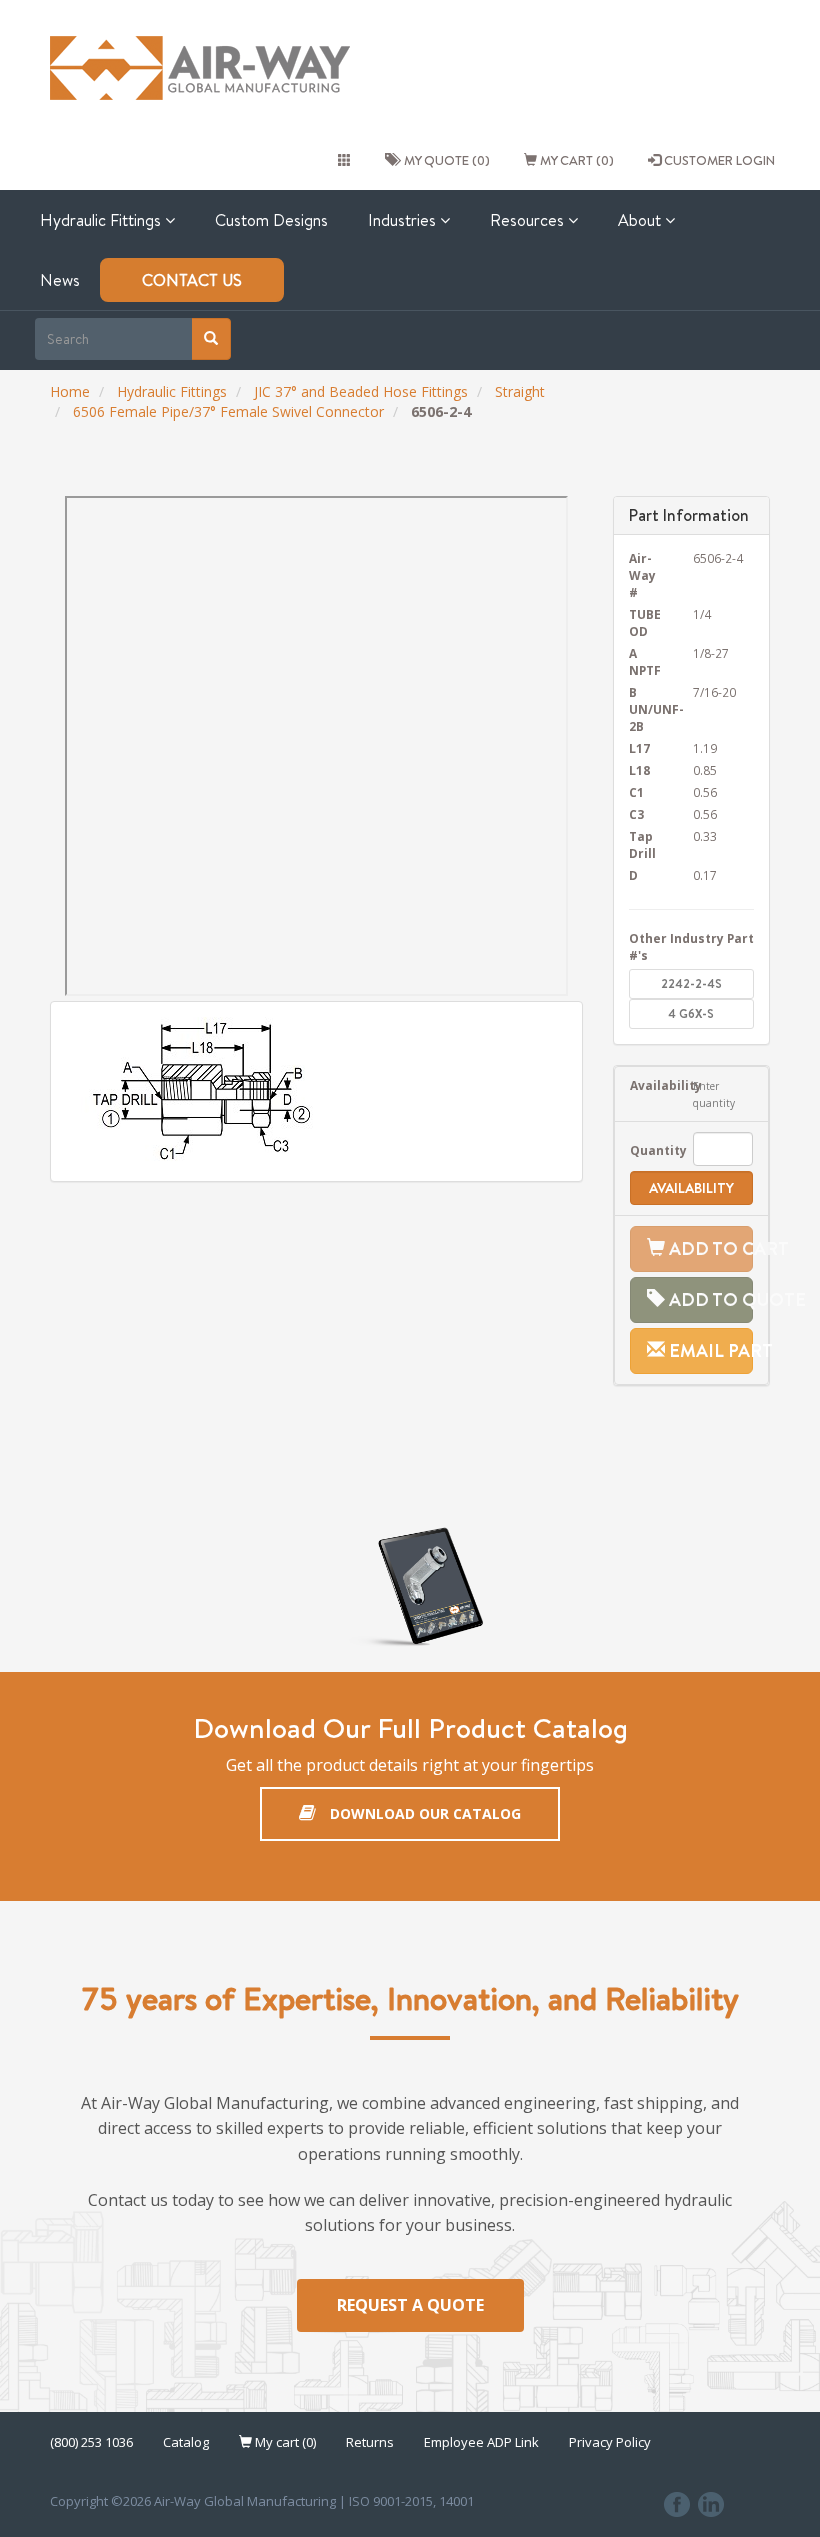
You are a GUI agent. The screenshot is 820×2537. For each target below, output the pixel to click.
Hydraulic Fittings (102, 220)
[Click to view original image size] (316, 1091)
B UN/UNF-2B (646, 709)
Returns (370, 2442)
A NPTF (645, 661)
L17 (639, 748)
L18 (639, 770)
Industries (404, 220)
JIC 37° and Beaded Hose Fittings (361, 391)
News (60, 280)
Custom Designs (271, 220)
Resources (529, 220)
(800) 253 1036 (91, 2442)
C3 (636, 814)
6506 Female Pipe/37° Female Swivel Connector (228, 411)
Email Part (709, 1350)
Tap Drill (642, 844)
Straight (520, 391)
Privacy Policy (610, 2442)
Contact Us (192, 280)
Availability (647, 1085)
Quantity (647, 1150)
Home (70, 391)
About (641, 220)
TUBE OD (645, 622)
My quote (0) (444, 160)
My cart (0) (575, 160)
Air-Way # (642, 575)
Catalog (186, 2442)
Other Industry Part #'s (691, 946)
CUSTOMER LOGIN (718, 160)
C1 (636, 792)
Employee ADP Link (481, 2442)
